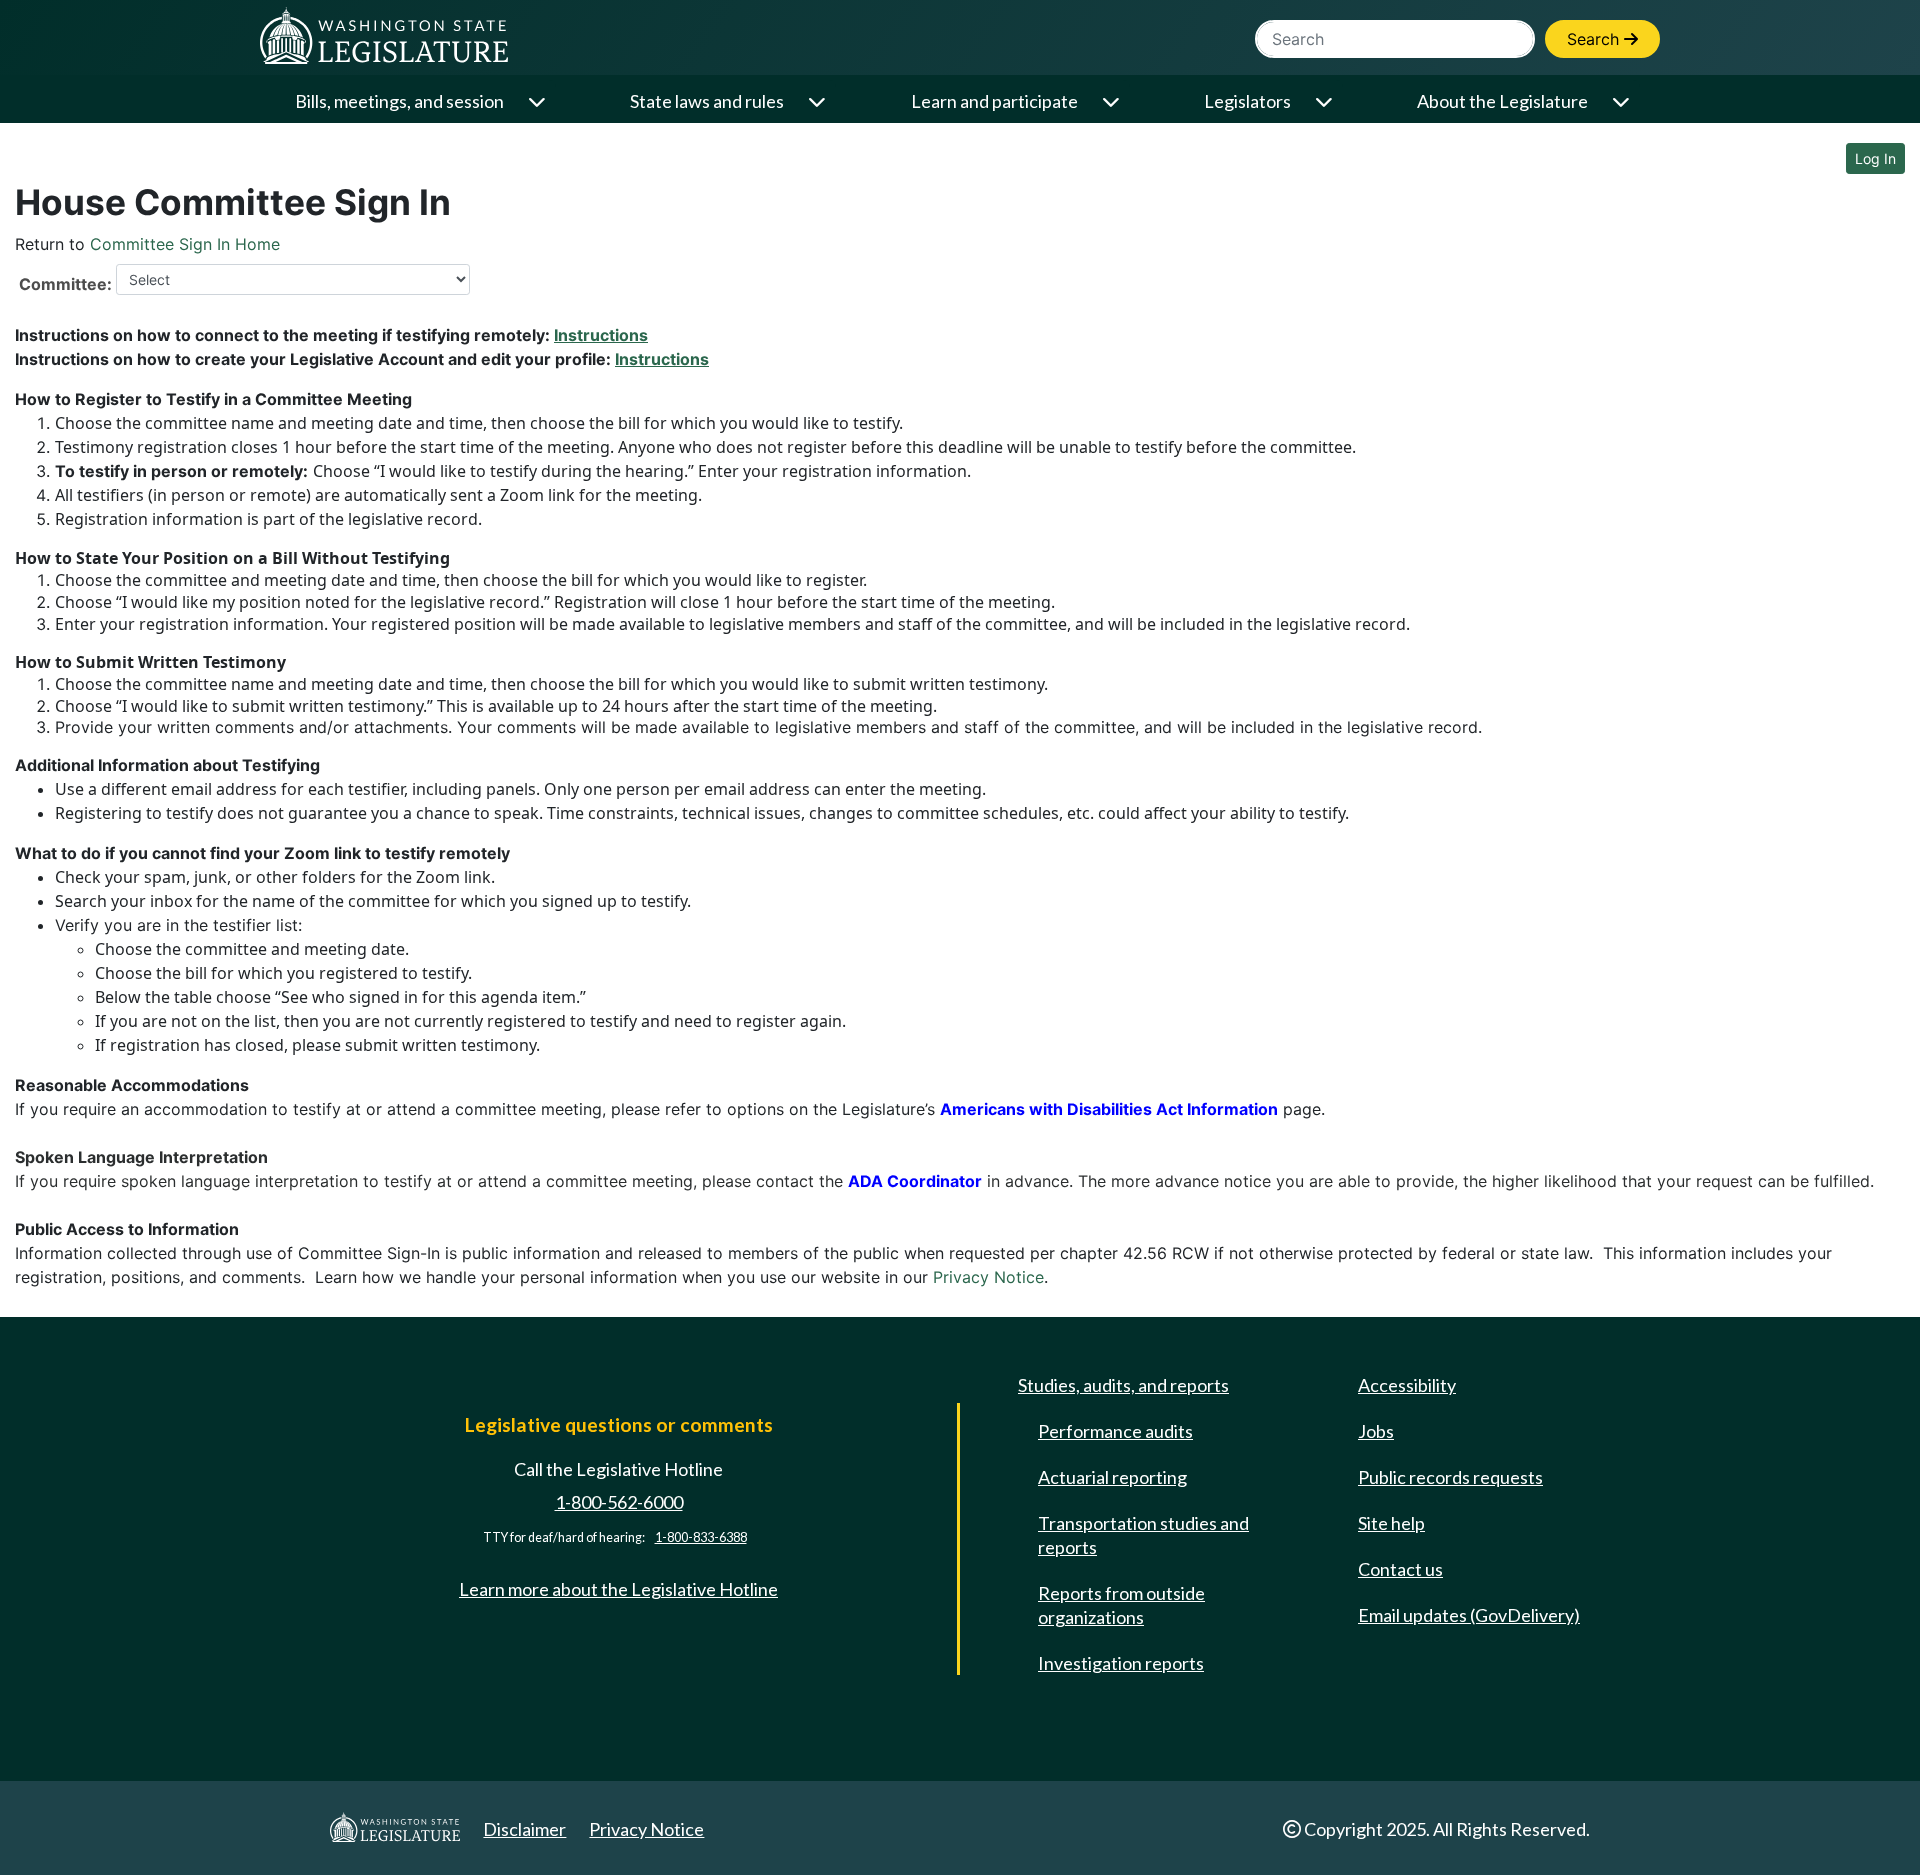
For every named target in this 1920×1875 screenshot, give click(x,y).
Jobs (1376, 1431)
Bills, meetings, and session (399, 101)
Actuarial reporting (1112, 1477)
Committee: (65, 284)
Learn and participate (994, 101)
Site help (1391, 1523)
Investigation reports (1121, 1663)
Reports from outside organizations (1121, 1605)
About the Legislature (1502, 101)
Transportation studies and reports (1143, 1535)
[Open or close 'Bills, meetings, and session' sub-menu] (538, 101)
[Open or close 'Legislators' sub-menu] (1325, 101)
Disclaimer (524, 1829)
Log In (1875, 158)
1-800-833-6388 (701, 1537)
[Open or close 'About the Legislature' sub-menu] (1622, 101)
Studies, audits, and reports (1123, 1385)
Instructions (601, 335)
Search (1595, 39)
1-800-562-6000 (619, 1502)
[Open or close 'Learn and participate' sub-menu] (1112, 101)
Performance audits (1115, 1431)
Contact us (1400, 1569)
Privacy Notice (988, 1277)
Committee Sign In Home (185, 244)
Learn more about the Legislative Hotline (618, 1589)
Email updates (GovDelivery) (1469, 1615)
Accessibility (1407, 1385)
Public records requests (1450, 1477)
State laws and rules (707, 101)
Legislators (1247, 101)
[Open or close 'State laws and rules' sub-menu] (818, 101)
